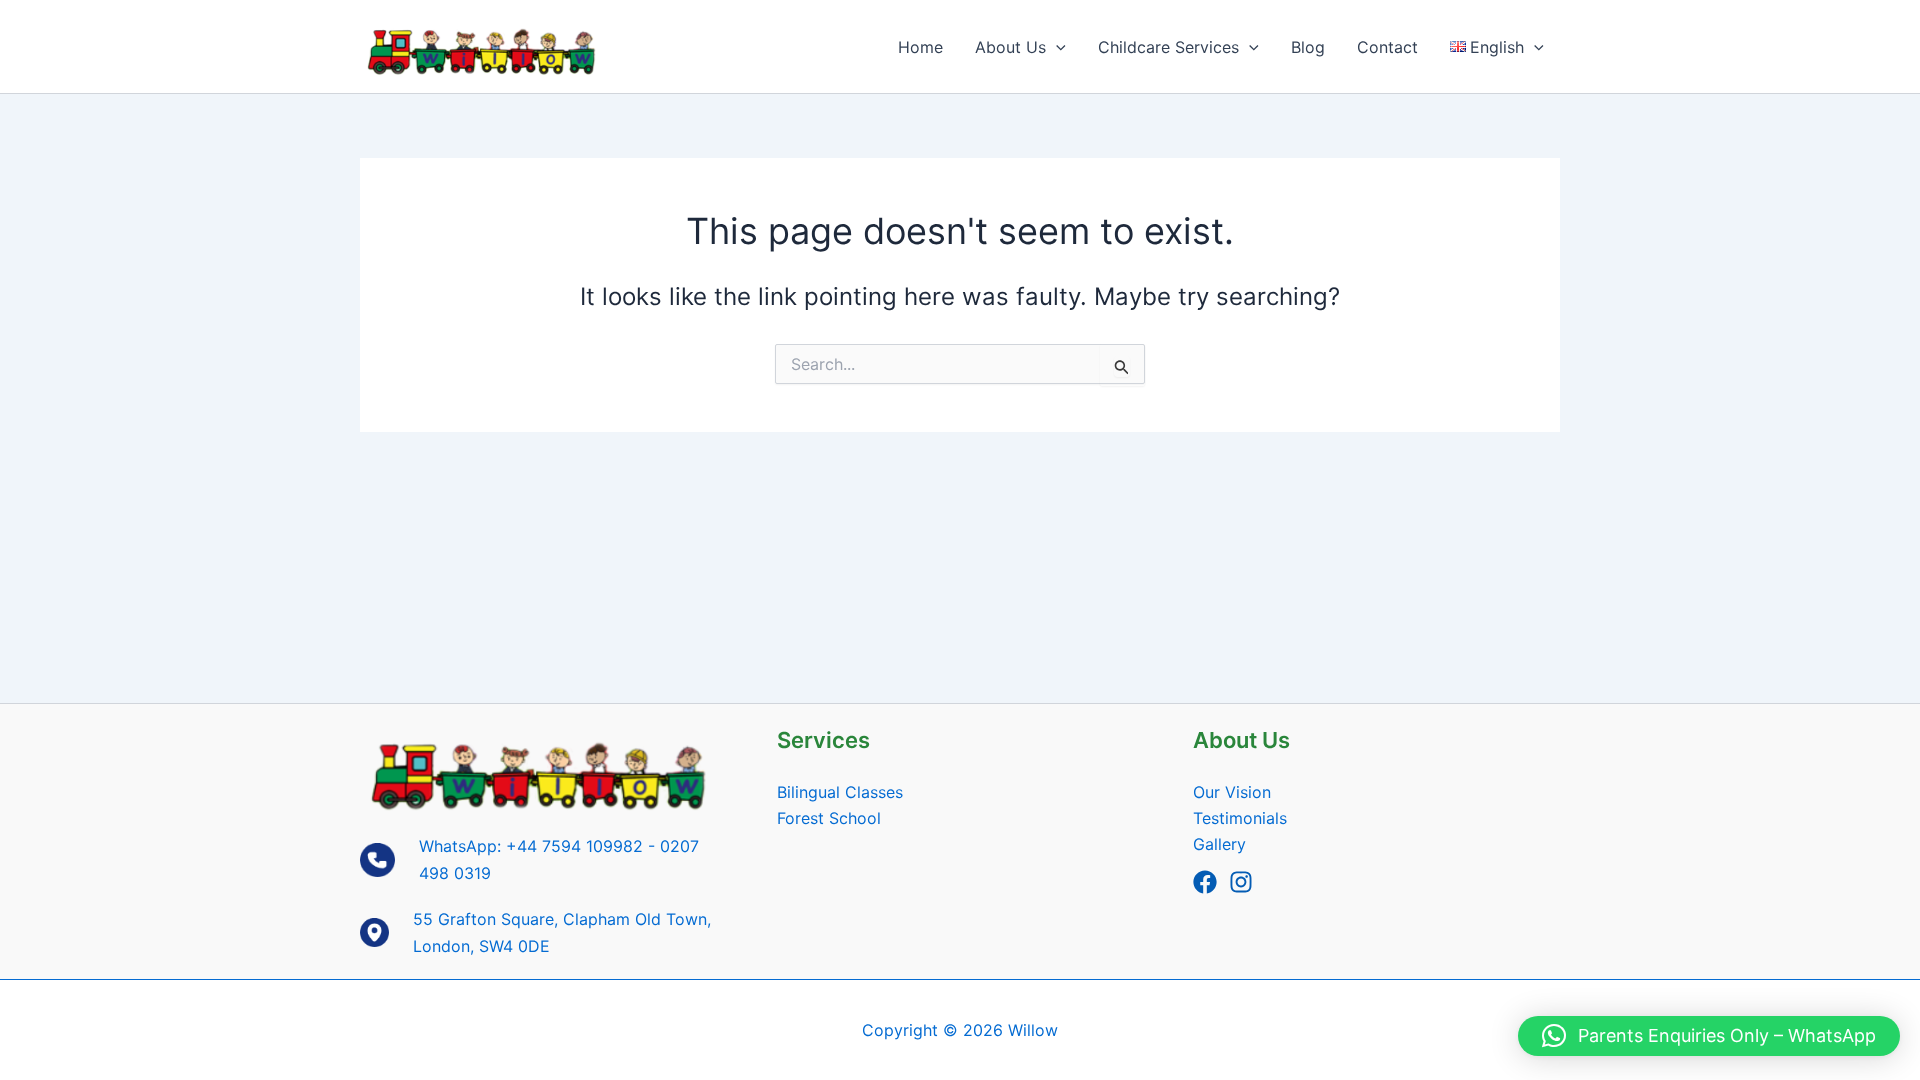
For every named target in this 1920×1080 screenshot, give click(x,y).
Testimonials (1240, 818)
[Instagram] (1241, 882)
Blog (1308, 47)
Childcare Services (1168, 47)
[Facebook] (1205, 882)
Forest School (829, 818)
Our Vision (1232, 792)
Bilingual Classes (840, 792)
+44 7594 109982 (574, 846)
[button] (1056, 47)
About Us (1010, 47)
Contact (1387, 47)
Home (920, 47)
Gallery (1219, 844)
